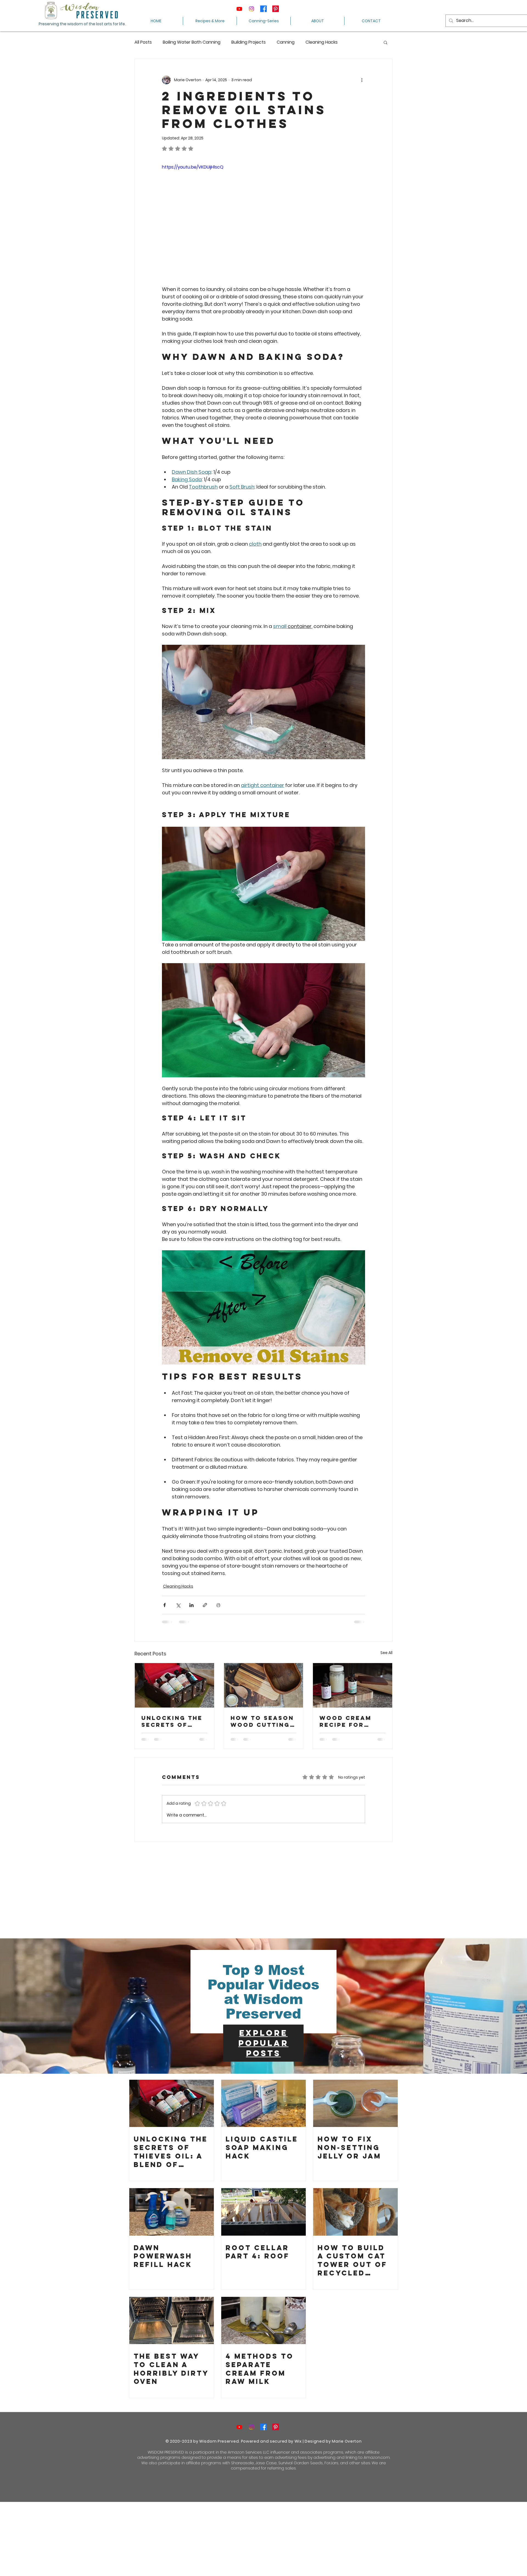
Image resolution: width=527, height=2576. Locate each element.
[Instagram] (251, 9)
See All (386, 1653)
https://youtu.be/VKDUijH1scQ (193, 167)
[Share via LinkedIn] (191, 1605)
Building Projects (249, 42)
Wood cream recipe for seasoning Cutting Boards (346, 1721)
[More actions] (362, 80)
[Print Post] (218, 1605)
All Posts (143, 42)
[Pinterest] (276, 9)
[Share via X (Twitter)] (178, 1605)
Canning (286, 42)
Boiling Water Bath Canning (192, 42)
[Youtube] (239, 9)
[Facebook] (263, 9)
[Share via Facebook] (165, 1605)
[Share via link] (205, 1605)
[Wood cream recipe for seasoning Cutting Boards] (353, 1685)
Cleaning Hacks (322, 42)
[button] (386, 42)
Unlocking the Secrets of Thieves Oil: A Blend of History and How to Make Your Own (172, 1721)
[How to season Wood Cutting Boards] (264, 1685)
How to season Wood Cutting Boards (262, 1721)
